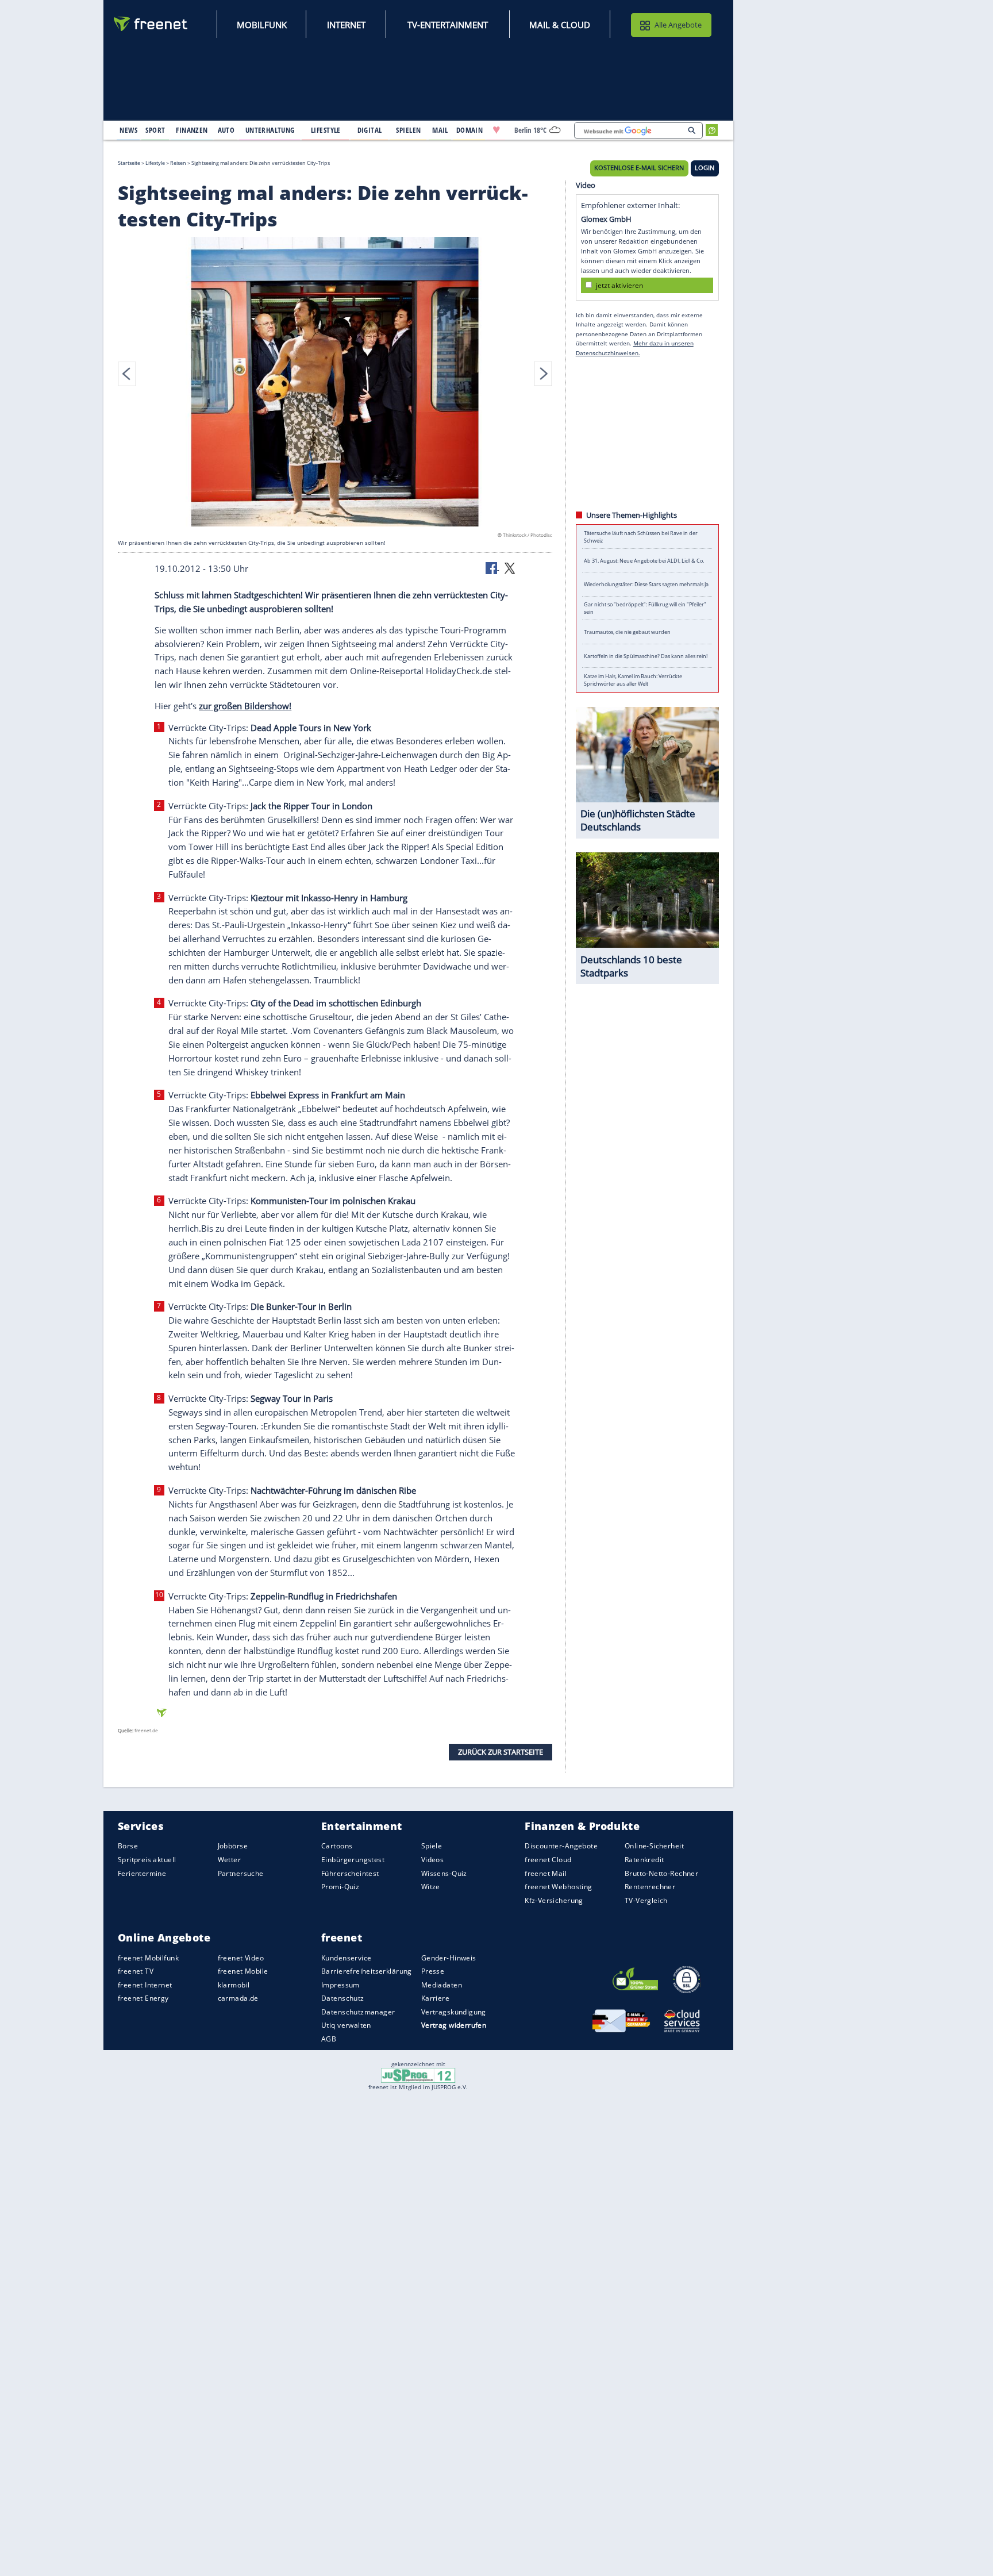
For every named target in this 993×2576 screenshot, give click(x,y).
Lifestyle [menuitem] (326, 130)
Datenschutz (343, 1998)
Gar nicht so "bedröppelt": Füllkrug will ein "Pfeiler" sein (645, 608)
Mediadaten (442, 1984)
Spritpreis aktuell (147, 1860)
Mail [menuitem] (440, 130)
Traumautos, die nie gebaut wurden (627, 632)
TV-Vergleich (646, 1900)
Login (705, 168)
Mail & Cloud (560, 25)
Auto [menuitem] (226, 130)
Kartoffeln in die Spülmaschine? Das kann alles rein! (646, 656)
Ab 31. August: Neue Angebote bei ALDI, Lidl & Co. (644, 561)
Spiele (432, 1846)
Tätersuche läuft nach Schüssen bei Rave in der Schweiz (641, 537)
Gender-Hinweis (449, 1957)
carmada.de (238, 1998)
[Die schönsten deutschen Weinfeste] (335, 383)
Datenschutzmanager (358, 2012)
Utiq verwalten (346, 2025)
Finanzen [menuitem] (192, 130)
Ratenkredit (644, 1860)
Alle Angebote (678, 25)
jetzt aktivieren (619, 285)
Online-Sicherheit (654, 1846)
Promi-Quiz (340, 1887)
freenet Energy (143, 1998)
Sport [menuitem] (155, 130)
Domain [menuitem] (470, 130)
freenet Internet (145, 1984)
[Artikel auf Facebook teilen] (492, 567)
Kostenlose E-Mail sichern (639, 168)
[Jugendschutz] (418, 2075)
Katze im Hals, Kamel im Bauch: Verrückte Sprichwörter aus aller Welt (633, 680)
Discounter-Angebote (561, 1846)
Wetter (230, 1860)
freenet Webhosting (558, 1887)
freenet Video (241, 1957)
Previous (127, 374)
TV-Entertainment (448, 25)
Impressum (340, 1984)
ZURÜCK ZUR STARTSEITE (501, 1752)
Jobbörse (233, 1846)
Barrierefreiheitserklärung (367, 1971)
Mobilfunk (262, 25)
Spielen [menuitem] (408, 130)
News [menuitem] (128, 130)
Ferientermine (142, 1873)
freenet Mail (546, 1873)
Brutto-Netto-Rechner (661, 1873)
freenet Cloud (548, 1860)
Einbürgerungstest (353, 1860)
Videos (433, 1860)
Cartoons (337, 1846)
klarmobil (234, 1984)
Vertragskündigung (454, 2012)
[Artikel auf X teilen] (510, 567)
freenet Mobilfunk (148, 1957)
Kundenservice (346, 1957)
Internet (346, 25)
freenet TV (136, 1971)
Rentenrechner (650, 1887)
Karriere (435, 1998)
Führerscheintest (350, 1873)
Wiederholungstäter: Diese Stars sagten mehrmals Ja (646, 584)
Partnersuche (241, 1873)
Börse (128, 1846)
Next (543, 374)
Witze (431, 1887)
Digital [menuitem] (370, 130)
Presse (433, 1971)
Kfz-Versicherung (554, 1900)
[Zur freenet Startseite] (151, 24)
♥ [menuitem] (496, 130)
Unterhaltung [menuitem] (270, 130)
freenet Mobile (243, 1971)
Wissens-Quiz (444, 1873)
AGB (329, 2039)
